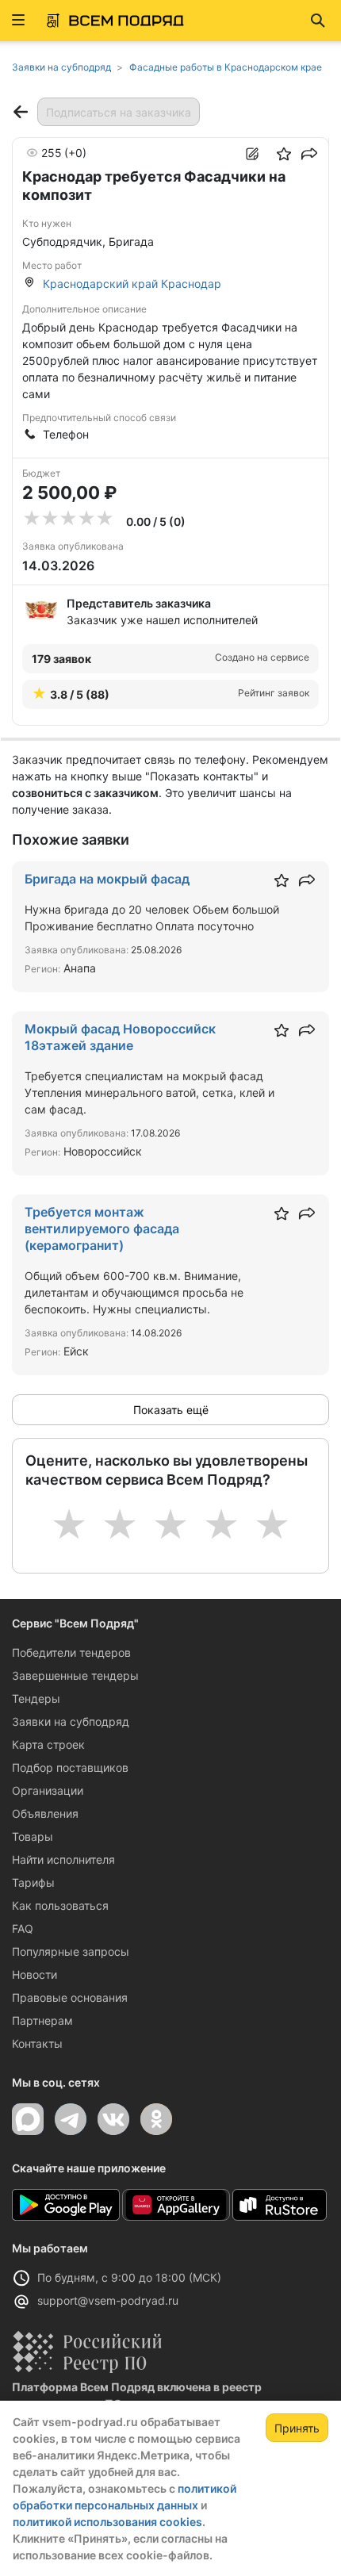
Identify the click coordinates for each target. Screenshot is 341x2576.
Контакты (37, 2043)
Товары (33, 1836)
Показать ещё (171, 1410)
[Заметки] (252, 154)
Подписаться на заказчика (119, 112)
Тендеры (36, 1698)
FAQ (23, 1928)
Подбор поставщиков (70, 1767)
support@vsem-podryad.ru (108, 2300)
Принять (297, 2428)
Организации (48, 1790)
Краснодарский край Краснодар (132, 284)
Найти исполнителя (63, 1859)
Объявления (45, 1813)
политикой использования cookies (107, 2522)
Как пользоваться (60, 1905)
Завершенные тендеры (75, 1675)
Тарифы (33, 1882)
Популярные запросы (71, 1951)
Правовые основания (70, 1997)
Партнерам (42, 2020)
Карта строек (48, 1744)
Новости (34, 1974)
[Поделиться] (309, 154)
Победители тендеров (71, 1652)
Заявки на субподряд (71, 1721)
